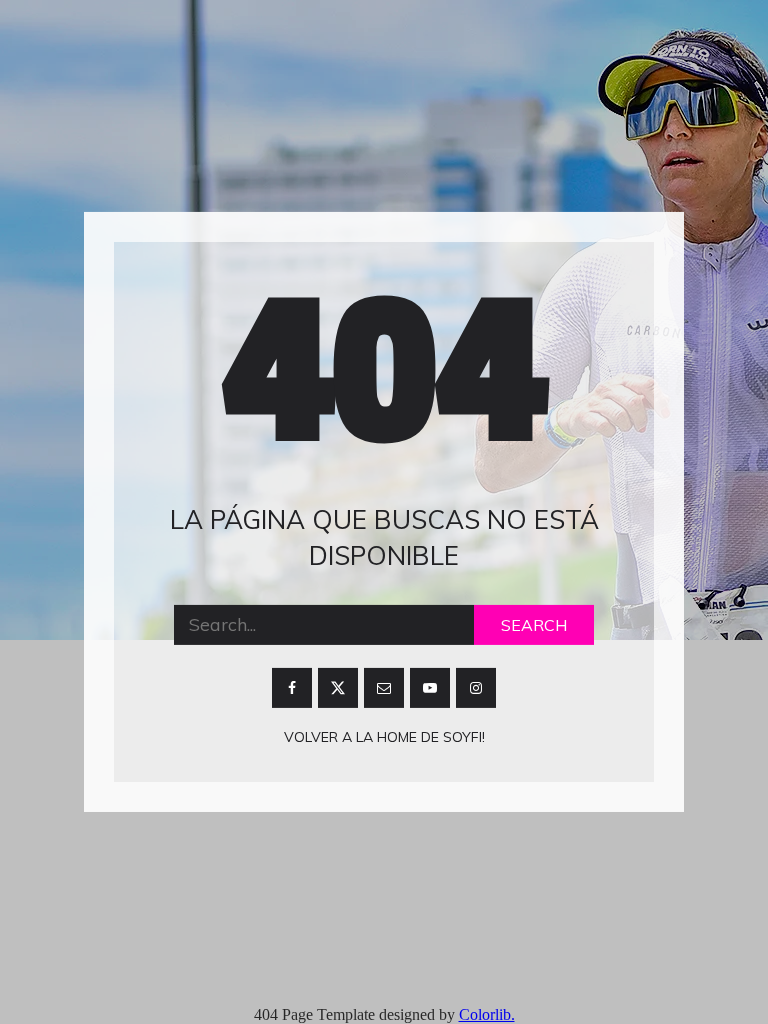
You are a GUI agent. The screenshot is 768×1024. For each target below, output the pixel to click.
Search (534, 625)
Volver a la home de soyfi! (384, 737)
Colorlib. (487, 1014)
